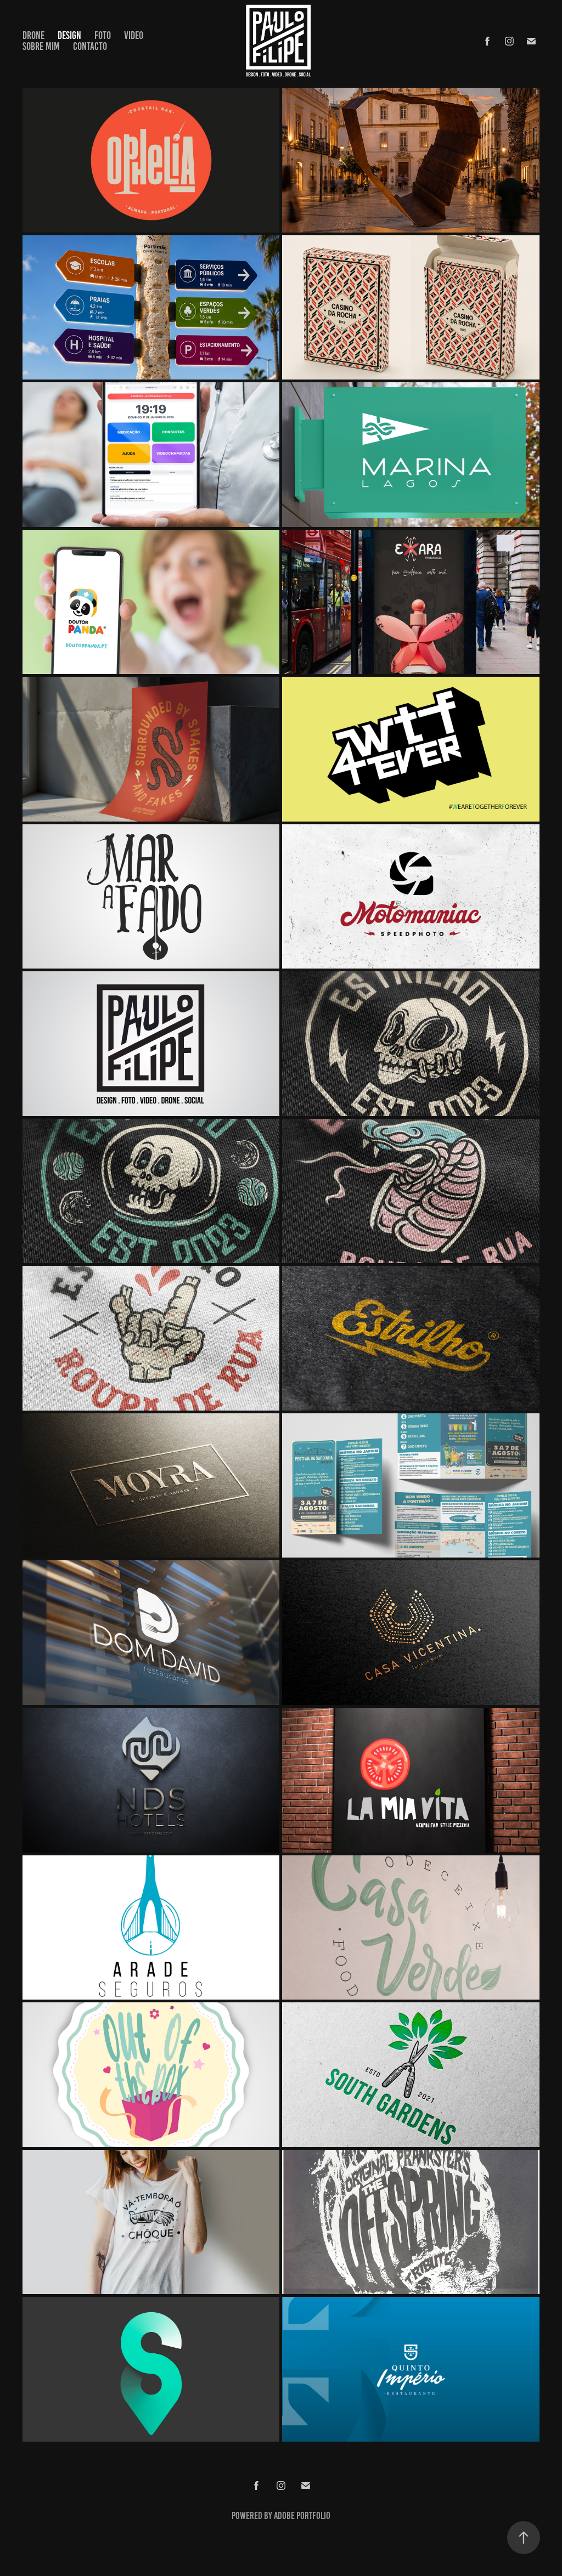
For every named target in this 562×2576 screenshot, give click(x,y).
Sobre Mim (41, 46)
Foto (103, 35)
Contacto (90, 46)
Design (69, 35)
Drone (33, 35)
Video (134, 35)
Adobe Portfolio (302, 2516)
